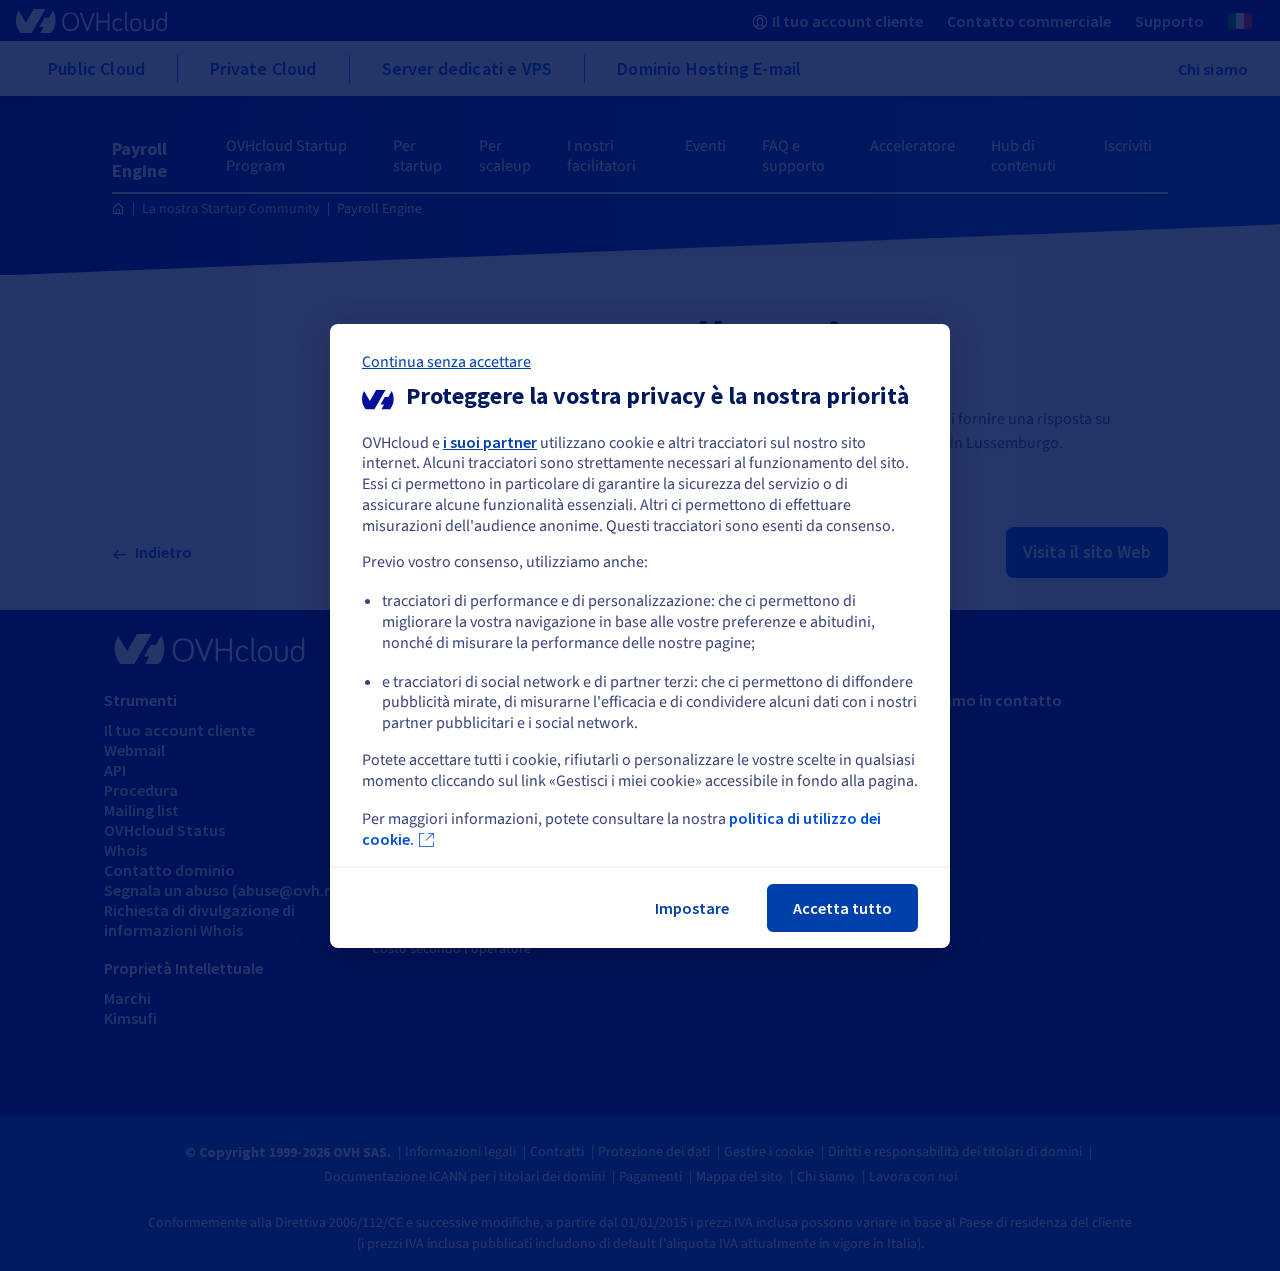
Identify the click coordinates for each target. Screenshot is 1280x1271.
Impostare (692, 908)
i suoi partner (490, 441)
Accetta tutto (842, 908)
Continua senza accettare (446, 361)
